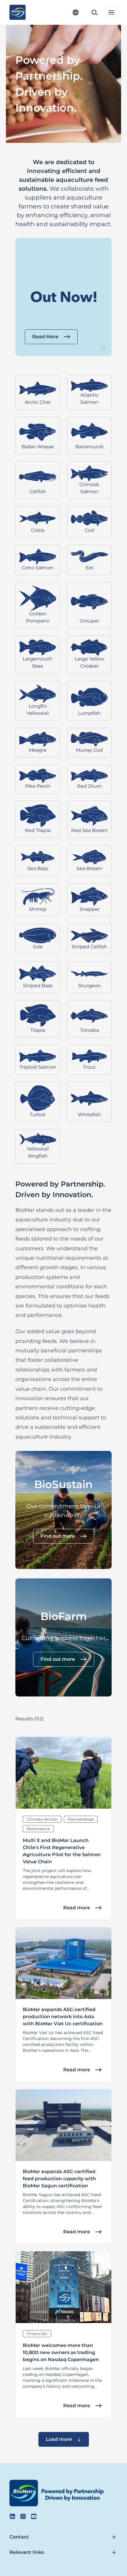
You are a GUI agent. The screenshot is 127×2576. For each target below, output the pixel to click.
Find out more (58, 1536)
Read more (77, 1908)
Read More (45, 337)
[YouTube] (34, 2516)
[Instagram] (23, 2516)
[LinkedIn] (12, 2516)
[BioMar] (18, 12)
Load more (59, 2439)
